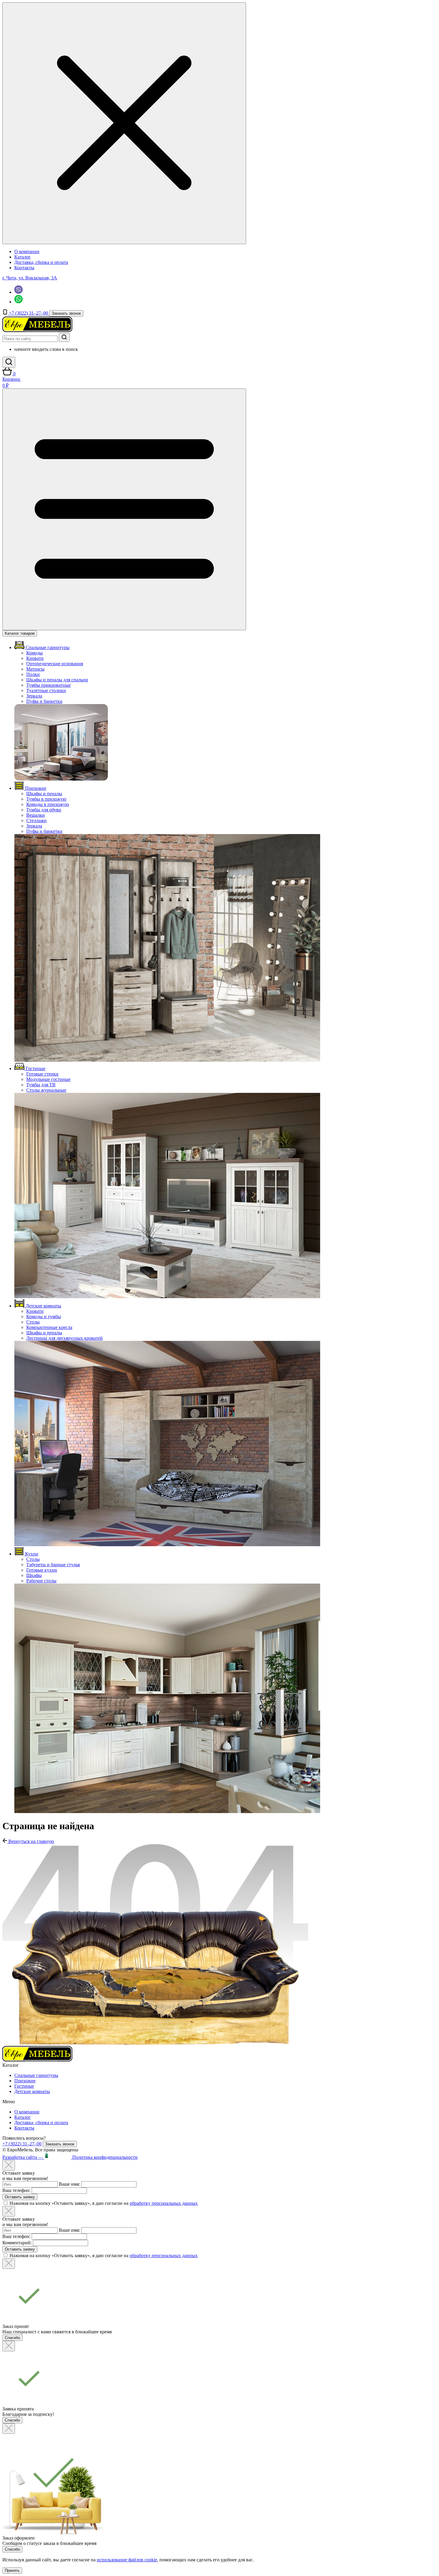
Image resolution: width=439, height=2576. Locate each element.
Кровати (35, 658)
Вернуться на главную (31, 1841)
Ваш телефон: (16, 2190)
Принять (12, 2570)
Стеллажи (36, 820)
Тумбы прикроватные (49, 685)
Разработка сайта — (23, 2157)
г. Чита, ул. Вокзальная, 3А (30, 278)
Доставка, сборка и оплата (41, 262)
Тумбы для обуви (44, 810)
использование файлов (127, 2560)
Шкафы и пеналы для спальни (57, 680)
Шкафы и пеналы (44, 794)
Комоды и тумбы (44, 1317)
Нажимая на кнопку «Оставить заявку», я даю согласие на (104, 2203)
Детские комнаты (32, 2091)
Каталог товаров (20, 633)
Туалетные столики (46, 690)
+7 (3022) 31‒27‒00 (29, 313)
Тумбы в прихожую (46, 799)
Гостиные (24, 2086)
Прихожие (25, 2081)
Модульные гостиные (48, 1079)
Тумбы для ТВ (41, 1085)
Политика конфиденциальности (105, 2157)
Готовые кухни (42, 1570)
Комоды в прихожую (48, 804)
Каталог (23, 257)
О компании (27, 251)
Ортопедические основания (55, 664)
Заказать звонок (66, 313)
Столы (33, 1322)
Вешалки (36, 815)
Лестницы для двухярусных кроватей (65, 1338)
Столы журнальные (46, 1090)
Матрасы (35, 669)
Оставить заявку (20, 2197)
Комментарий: (17, 2243)
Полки (33, 674)
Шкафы (34, 1575)
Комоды (34, 653)
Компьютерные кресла (49, 1327)
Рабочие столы (41, 1581)
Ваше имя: (69, 2184)
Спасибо (12, 2338)
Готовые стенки (42, 1074)
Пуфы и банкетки (44, 701)
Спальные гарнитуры (36, 2075)
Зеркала (34, 696)
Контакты (24, 268)
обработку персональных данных (164, 2203)
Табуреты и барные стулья (53, 1565)
